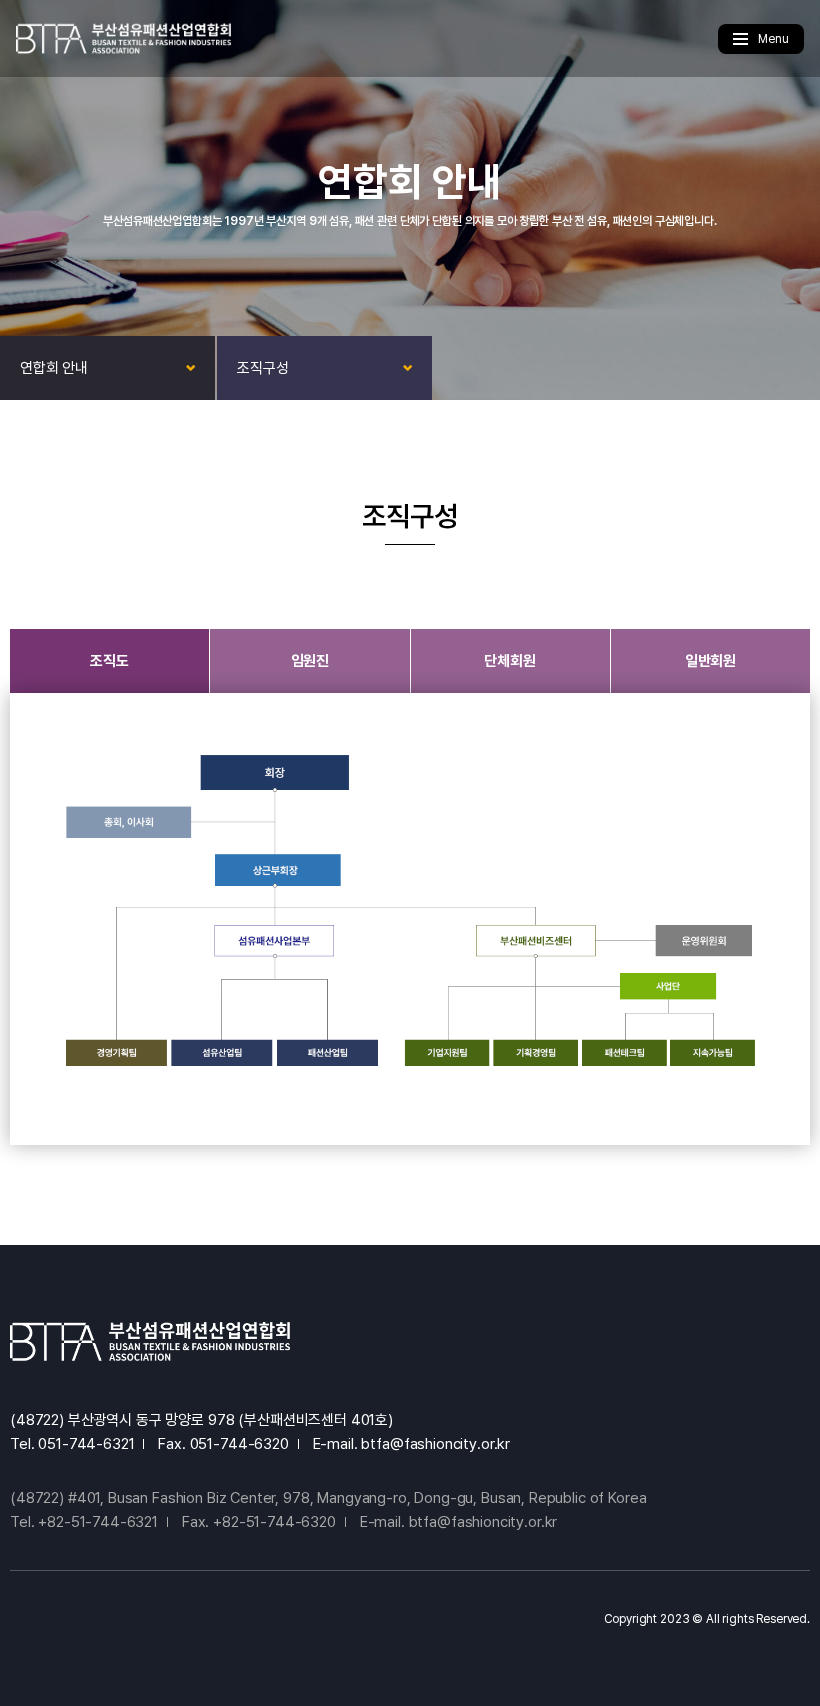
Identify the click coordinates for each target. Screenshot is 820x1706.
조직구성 (262, 368)
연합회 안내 (54, 368)
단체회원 (509, 661)
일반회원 (710, 661)
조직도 (109, 661)
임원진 (310, 661)
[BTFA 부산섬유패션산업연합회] (123, 38)
